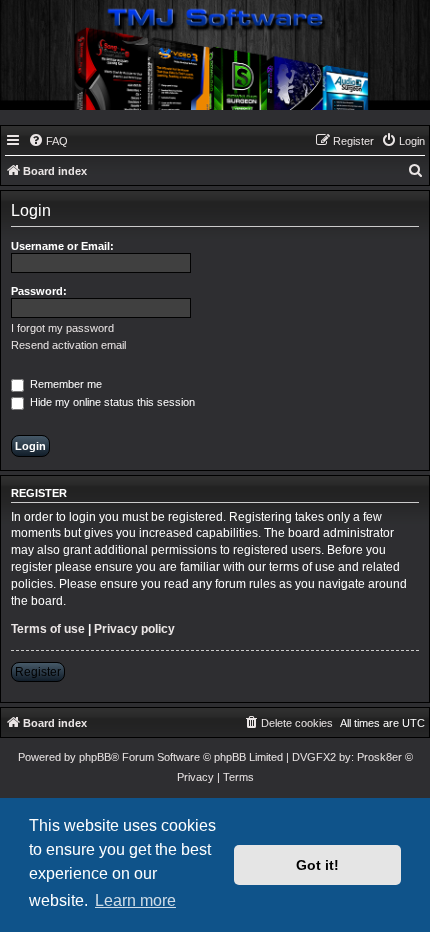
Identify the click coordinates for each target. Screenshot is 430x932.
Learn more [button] (135, 900)
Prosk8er (379, 757)
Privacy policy (134, 629)
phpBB (95, 757)
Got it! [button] (317, 865)
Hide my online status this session (111, 402)
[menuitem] (48, 141)
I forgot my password (62, 328)
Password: (39, 291)
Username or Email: (62, 246)
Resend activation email (68, 345)
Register (38, 672)
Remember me (64, 384)
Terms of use (48, 629)
